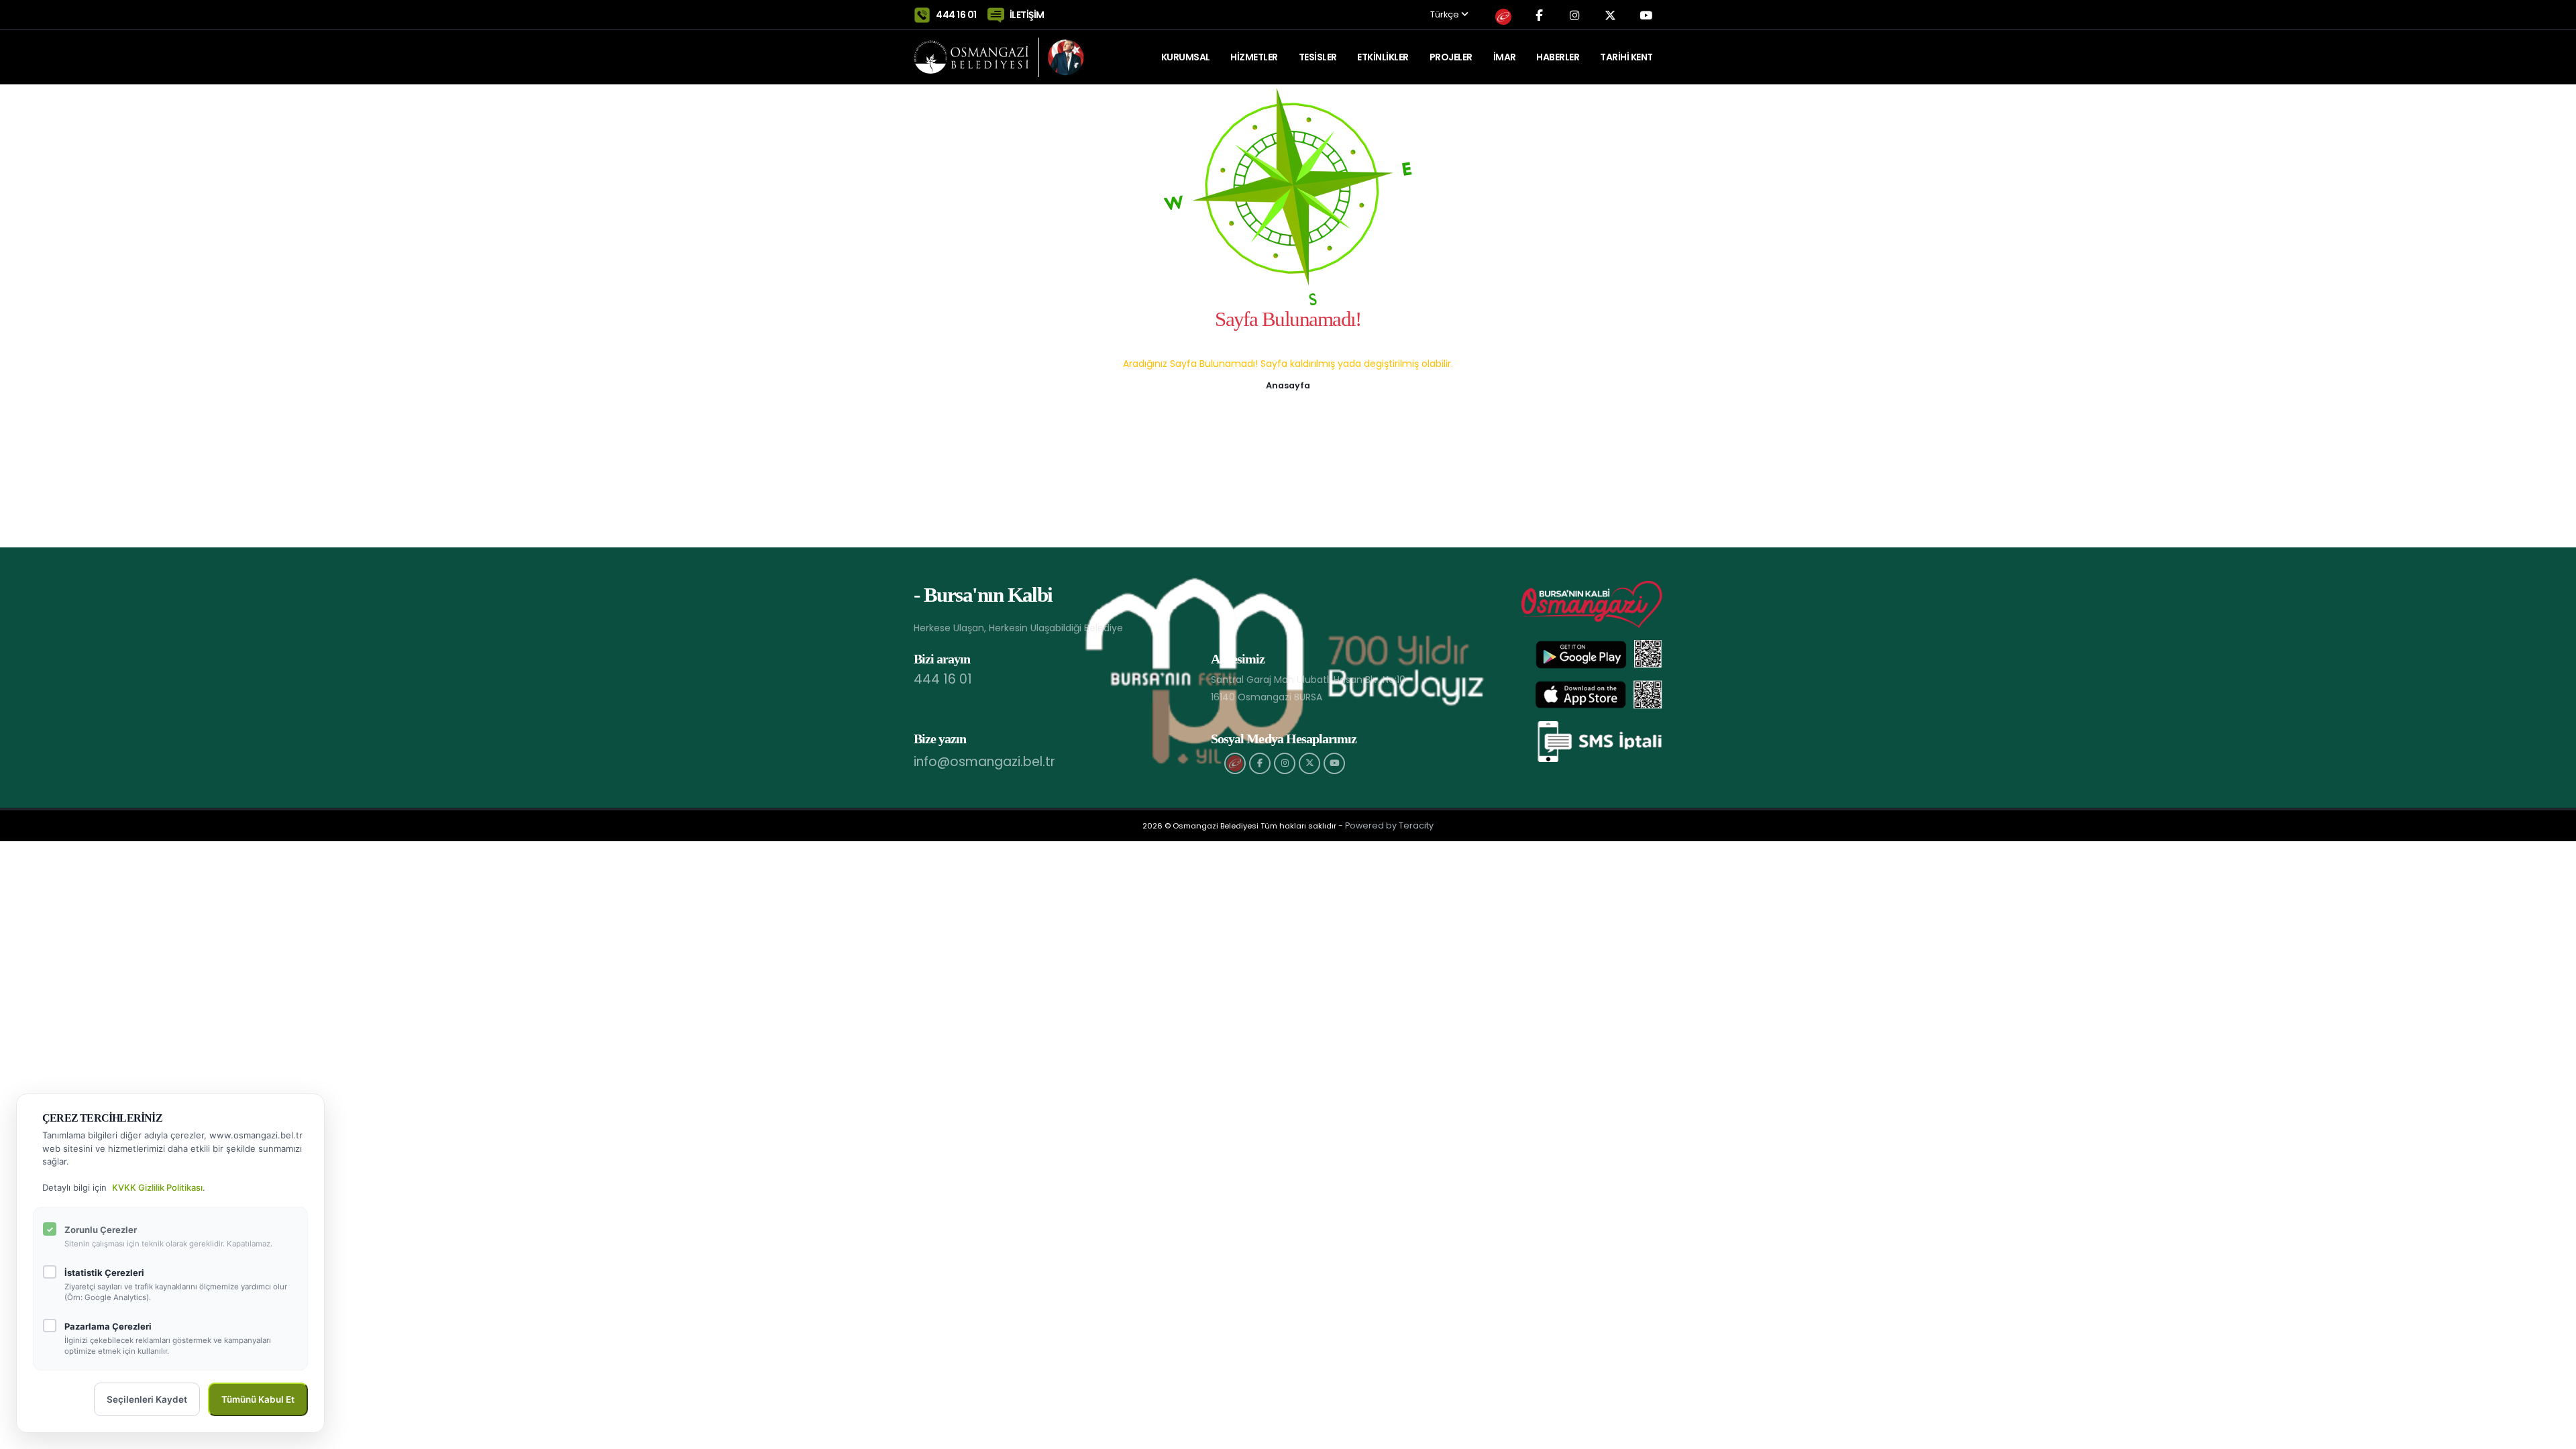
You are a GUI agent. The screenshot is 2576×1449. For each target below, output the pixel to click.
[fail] (1235, 763)
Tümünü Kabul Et (258, 1399)
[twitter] (1309, 763)
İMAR (1505, 57)
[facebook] (1260, 763)
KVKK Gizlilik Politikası (157, 1187)
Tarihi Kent (1626, 57)
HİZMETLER (1254, 57)
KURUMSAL (1186, 57)
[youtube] (1334, 763)
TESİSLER (1318, 57)
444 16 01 (956, 15)
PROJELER (1451, 57)
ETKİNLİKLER (1383, 57)
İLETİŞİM (1027, 15)
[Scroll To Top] (2553, 1434)
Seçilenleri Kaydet (147, 1399)
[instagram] (1285, 763)
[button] (1288, 384)
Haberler (1558, 57)
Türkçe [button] (1446, 15)
